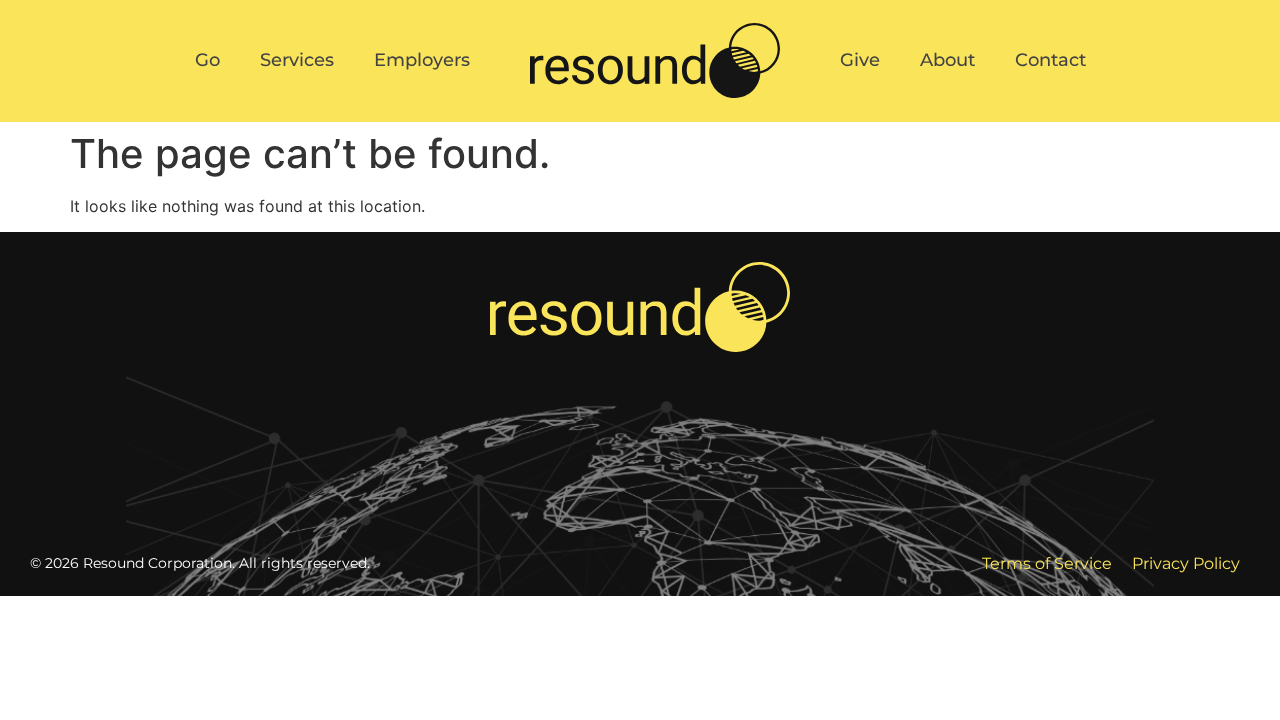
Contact (1050, 60)
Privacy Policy (1186, 563)
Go (207, 60)
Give (860, 60)
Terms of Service (1047, 563)
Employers (422, 60)
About (947, 60)
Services (297, 60)
